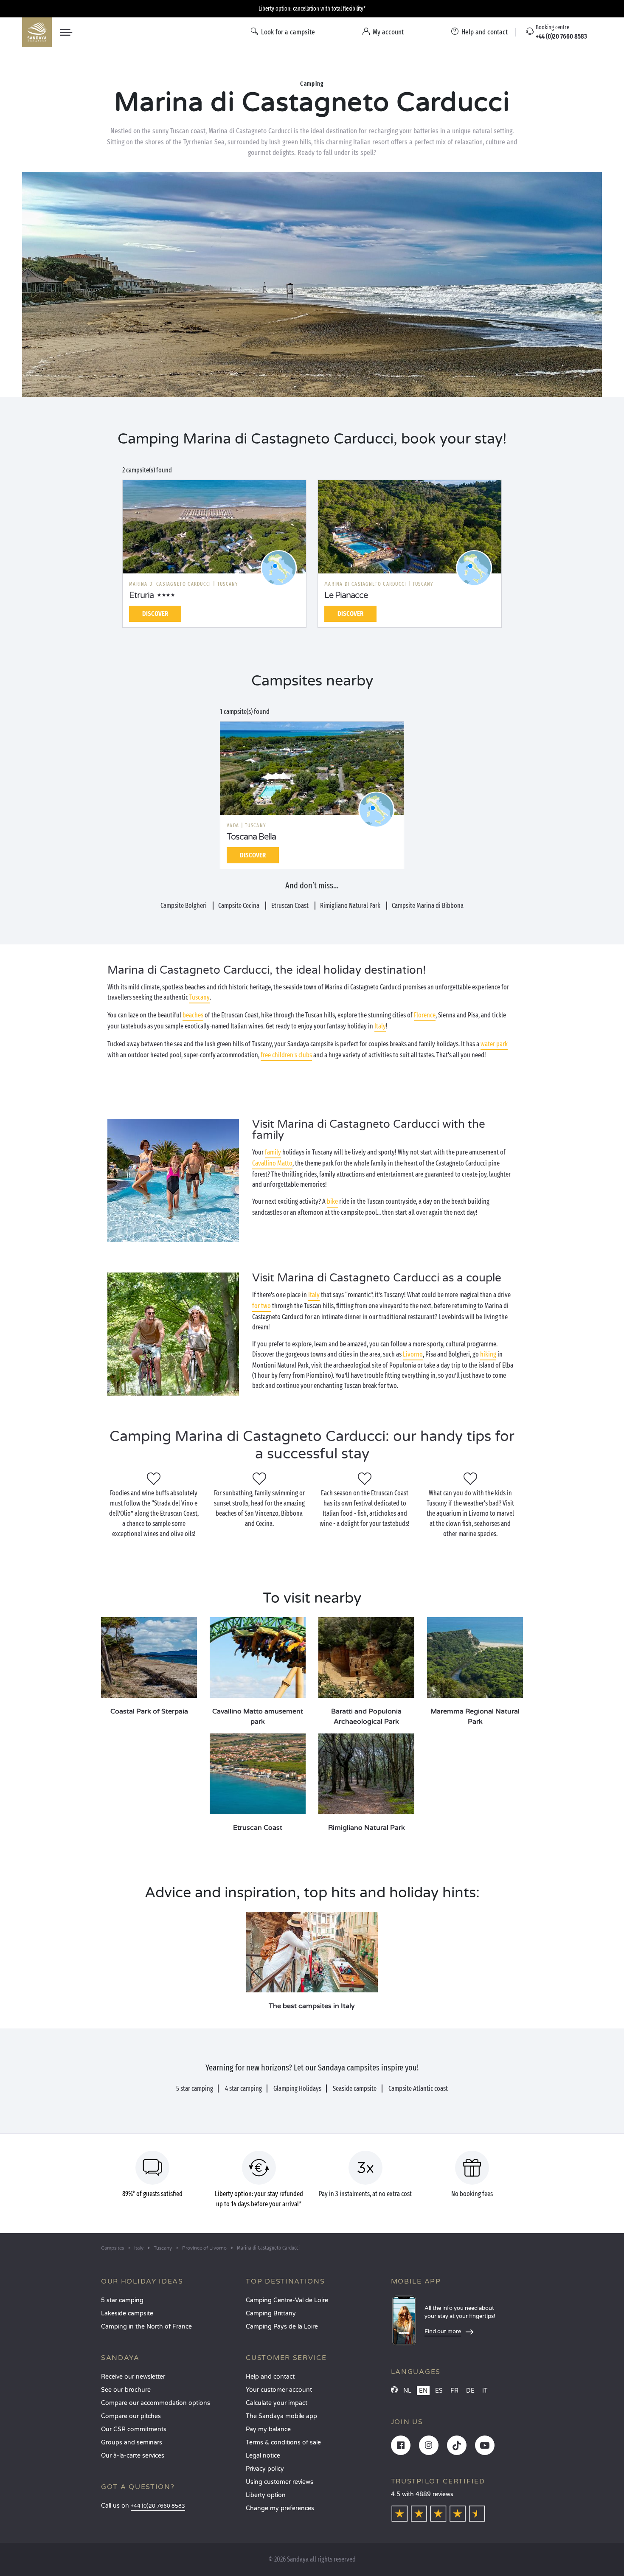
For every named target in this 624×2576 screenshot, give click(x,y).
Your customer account (279, 2390)
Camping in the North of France (146, 2327)
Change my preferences (280, 2508)
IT (485, 2391)
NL (407, 2391)
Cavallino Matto (272, 1163)
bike (332, 1201)
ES (439, 2391)
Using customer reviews (280, 2482)
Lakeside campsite (127, 2313)
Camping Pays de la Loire (282, 2327)
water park (494, 1044)
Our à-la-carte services (133, 2456)
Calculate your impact (277, 2403)
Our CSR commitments (134, 2429)
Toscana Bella (251, 837)
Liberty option (266, 2495)
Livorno (413, 1354)
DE (470, 2391)
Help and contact (270, 2377)
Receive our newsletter (133, 2377)
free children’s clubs (286, 1055)
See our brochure (126, 2390)
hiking (488, 1354)
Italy (380, 1026)
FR (454, 2391)
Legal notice (263, 2456)
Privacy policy (265, 2469)
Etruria (141, 596)
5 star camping (122, 2300)
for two (261, 1306)
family (273, 1152)
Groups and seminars (132, 2443)
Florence (425, 1015)
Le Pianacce (346, 596)
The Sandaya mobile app (281, 2416)
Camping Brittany (271, 2313)
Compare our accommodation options (156, 2403)
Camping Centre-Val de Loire (287, 2300)
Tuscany (200, 997)
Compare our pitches (131, 2416)
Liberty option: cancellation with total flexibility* (312, 9)
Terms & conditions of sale (283, 2443)
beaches (193, 1015)
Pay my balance (268, 2429)
